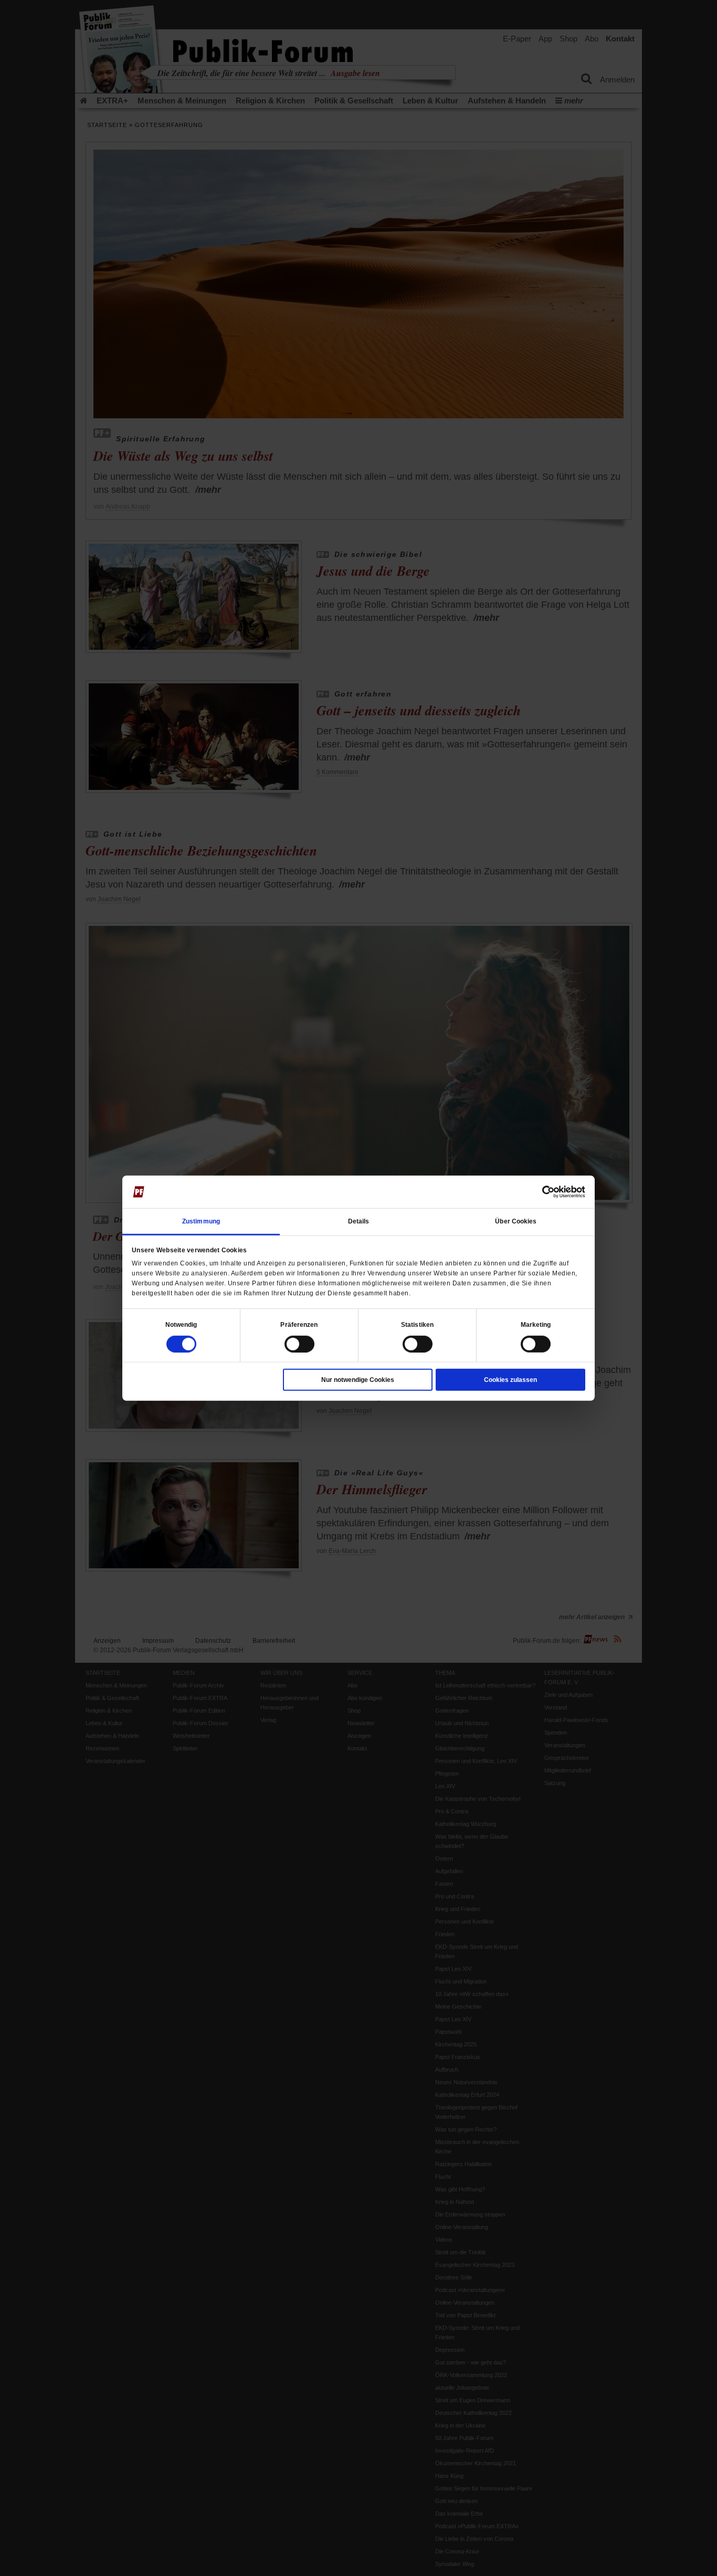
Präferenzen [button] (299, 1324)
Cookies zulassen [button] (510, 1379)
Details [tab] (359, 1221)
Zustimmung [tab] (201, 1221)
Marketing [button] (536, 1324)
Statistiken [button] (417, 1324)
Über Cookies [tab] (516, 1221)
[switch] (299, 1344)
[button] (181, 1324)
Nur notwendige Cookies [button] (358, 1379)
